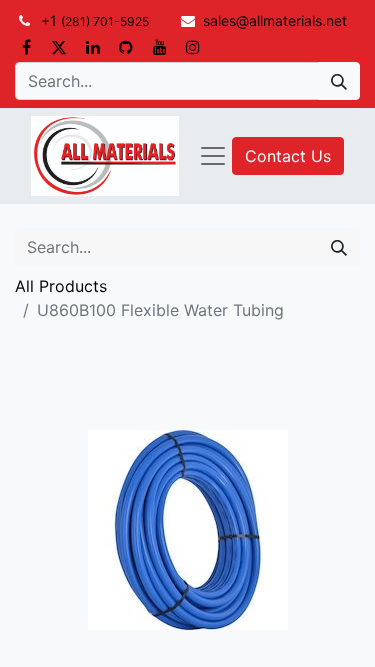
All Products (61, 286)
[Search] (339, 81)
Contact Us (288, 156)
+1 (95, 20)
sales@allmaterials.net (275, 20)
